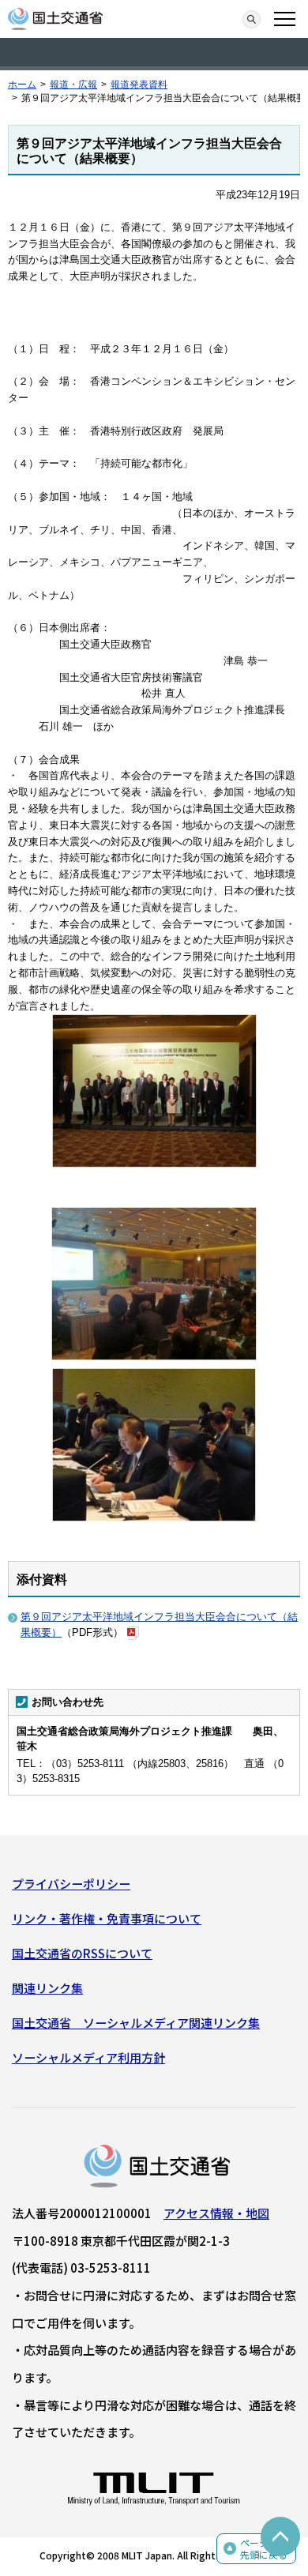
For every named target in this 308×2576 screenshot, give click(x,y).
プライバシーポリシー (71, 1884)
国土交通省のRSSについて (82, 1953)
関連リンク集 (47, 1988)
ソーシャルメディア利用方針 (88, 2057)
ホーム (22, 85)
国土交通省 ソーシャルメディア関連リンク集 (136, 2023)
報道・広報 (73, 85)
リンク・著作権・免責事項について (107, 1918)
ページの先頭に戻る (264, 2549)
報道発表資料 (139, 85)
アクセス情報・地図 (216, 2213)
